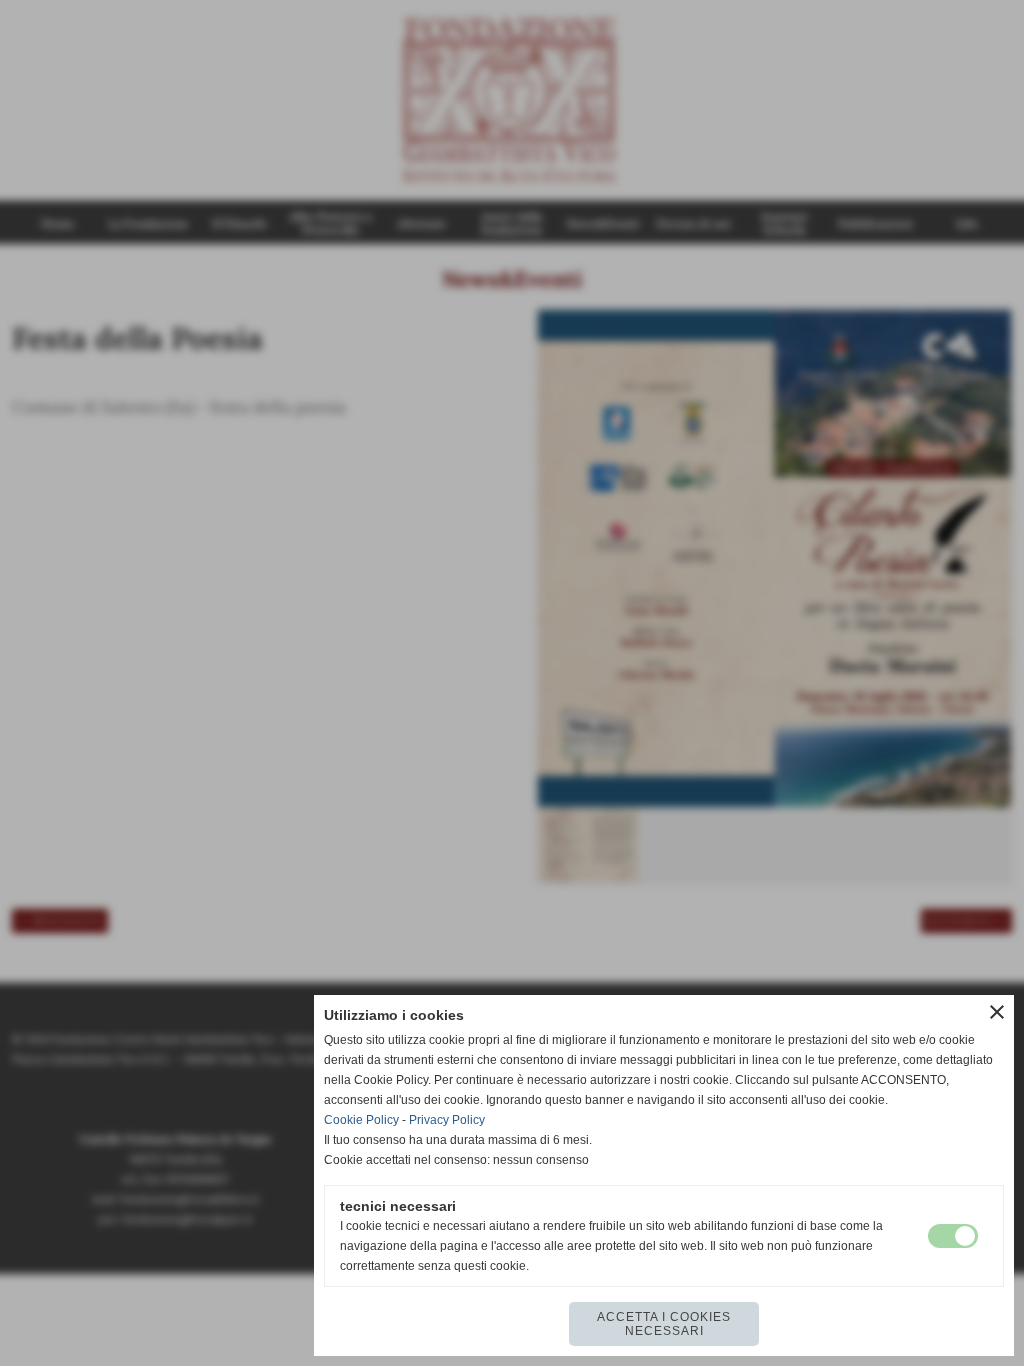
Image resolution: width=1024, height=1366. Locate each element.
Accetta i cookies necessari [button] (664, 1324)
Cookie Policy (361, 1120)
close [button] (997, 1012)
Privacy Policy (447, 1120)
